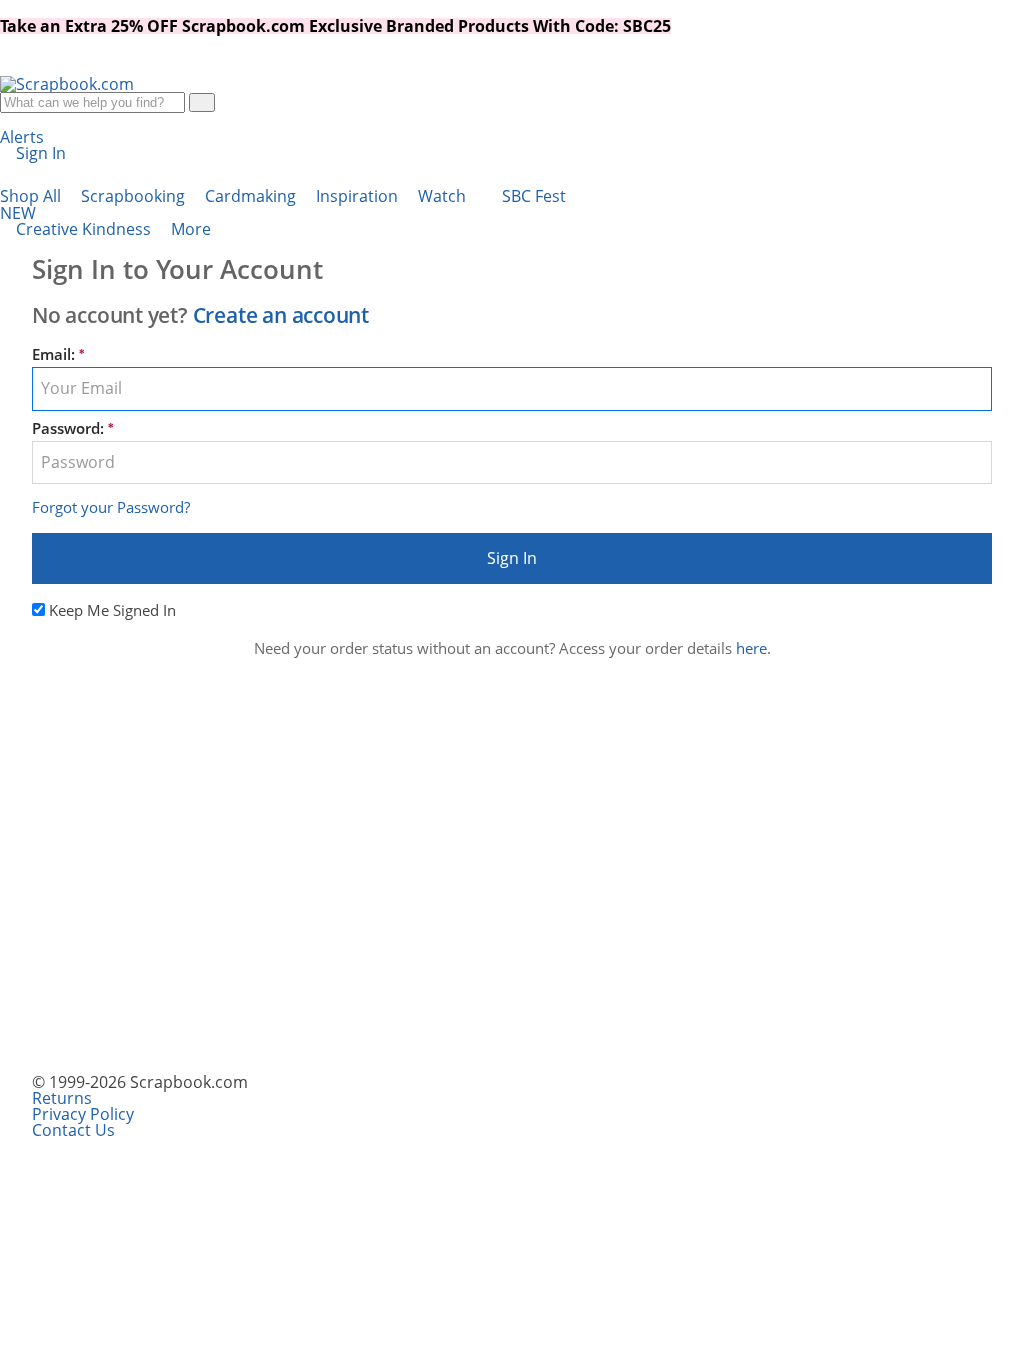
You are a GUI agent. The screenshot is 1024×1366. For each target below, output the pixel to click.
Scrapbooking (135, 196)
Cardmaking (252, 196)
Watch (444, 196)
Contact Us (73, 1130)
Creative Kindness (85, 229)
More (193, 229)
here (751, 648)
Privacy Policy (83, 1114)
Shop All (32, 196)
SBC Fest (283, 204)
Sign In (512, 558)
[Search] (202, 102)
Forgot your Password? (111, 507)
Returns (62, 1098)
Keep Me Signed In (112, 610)
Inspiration (359, 196)
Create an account (281, 315)
